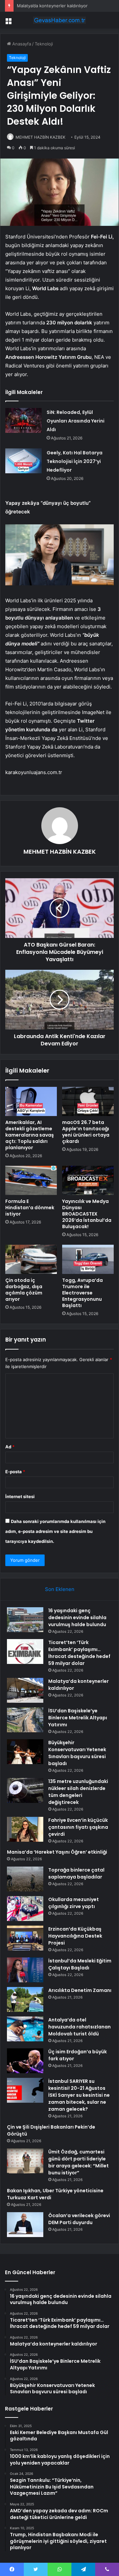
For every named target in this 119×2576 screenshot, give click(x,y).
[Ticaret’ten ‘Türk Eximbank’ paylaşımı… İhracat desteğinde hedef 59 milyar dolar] (25, 1651)
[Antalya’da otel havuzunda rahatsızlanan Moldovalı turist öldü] (25, 2029)
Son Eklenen (60, 1589)
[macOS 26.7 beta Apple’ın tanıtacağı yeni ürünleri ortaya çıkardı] (88, 1101)
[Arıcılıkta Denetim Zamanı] (25, 1999)
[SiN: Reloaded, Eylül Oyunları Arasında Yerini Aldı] (23, 420)
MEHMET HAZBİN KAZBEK (40, 137)
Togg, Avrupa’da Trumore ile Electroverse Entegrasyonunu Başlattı (82, 1293)
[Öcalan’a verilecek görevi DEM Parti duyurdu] (25, 2225)
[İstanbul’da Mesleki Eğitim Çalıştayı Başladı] (25, 1970)
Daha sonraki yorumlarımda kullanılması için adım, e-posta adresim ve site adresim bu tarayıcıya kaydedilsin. (55, 1531)
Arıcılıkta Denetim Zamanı (80, 1990)
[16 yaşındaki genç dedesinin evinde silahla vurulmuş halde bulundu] (25, 1620)
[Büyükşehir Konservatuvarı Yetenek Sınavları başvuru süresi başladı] (25, 1752)
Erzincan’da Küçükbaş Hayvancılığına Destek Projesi (75, 1936)
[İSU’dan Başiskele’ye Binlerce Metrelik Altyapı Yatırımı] (25, 1720)
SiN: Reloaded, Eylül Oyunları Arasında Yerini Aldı (76, 421)
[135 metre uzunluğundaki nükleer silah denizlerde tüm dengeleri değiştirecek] (25, 1790)
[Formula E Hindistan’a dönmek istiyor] (31, 1180)
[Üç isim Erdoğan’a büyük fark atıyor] (25, 2061)
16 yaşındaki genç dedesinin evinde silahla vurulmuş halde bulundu (77, 1618)
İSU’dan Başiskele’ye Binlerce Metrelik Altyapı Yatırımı (78, 1718)
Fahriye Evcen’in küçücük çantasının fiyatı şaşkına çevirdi (78, 1827)
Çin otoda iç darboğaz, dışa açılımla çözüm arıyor (24, 1290)
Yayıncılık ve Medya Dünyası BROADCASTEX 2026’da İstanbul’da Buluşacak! (87, 1214)
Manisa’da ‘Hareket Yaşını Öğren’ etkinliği (57, 1852)
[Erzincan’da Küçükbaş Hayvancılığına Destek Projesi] (25, 1938)
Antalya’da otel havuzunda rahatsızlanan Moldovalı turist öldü (79, 2027)
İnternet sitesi (20, 1496)
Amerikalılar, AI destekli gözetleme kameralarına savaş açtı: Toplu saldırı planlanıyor (30, 1135)
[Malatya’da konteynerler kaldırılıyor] (25, 1690)
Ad (10, 1447)
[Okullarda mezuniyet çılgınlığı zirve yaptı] (25, 1909)
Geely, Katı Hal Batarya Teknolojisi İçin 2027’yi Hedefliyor (75, 461)
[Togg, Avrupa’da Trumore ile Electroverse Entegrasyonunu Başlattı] (88, 1259)
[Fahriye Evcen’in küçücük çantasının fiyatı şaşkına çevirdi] (25, 1829)
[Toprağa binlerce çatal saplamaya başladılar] (25, 1879)
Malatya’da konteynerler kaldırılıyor (52, 6)
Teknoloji (44, 44)
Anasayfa (21, 44)
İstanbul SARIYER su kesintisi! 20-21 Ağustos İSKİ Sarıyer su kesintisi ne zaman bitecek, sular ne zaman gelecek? (79, 2095)
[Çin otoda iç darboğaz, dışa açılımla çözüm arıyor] (31, 1259)
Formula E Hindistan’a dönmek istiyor (30, 1208)
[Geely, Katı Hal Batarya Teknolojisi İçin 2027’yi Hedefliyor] (23, 461)
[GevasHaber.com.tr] (59, 20)
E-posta (15, 1472)
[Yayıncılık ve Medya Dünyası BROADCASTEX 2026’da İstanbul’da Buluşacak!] (88, 1180)
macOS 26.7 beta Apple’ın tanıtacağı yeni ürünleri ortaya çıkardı (86, 1132)
